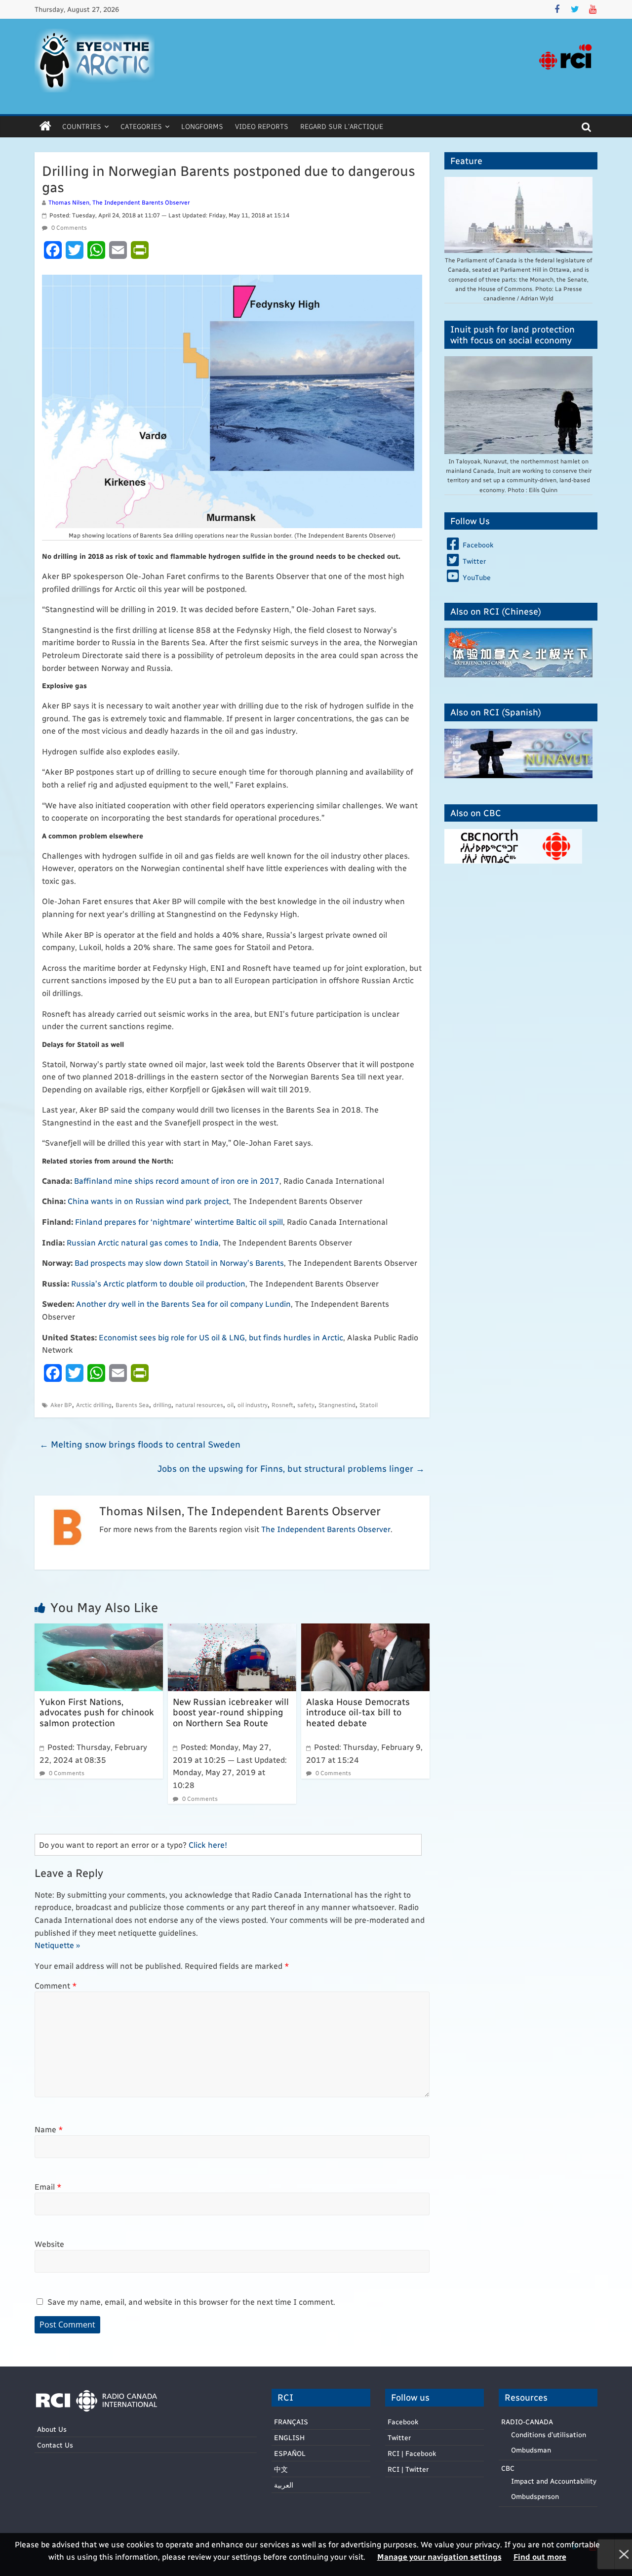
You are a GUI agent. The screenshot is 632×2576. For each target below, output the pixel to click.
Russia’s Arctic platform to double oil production (158, 1283)
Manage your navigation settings (439, 2556)
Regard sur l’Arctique (342, 126)
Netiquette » (57, 1945)
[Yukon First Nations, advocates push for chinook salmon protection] (99, 1630)
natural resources (199, 1405)
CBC (508, 2468)
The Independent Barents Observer (326, 1529)
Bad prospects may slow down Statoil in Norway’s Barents (179, 1263)
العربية (284, 2485)
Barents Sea (132, 1405)
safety (306, 1405)
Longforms (202, 126)
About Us (52, 2429)
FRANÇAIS (291, 2422)
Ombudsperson (535, 2496)
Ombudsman (531, 2450)
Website (49, 2244)
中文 (281, 2469)
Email (48, 2186)
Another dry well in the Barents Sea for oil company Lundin (183, 1304)
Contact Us (55, 2445)
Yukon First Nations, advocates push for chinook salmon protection (97, 1712)
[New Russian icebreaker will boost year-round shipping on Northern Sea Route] (232, 1630)
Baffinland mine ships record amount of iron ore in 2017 (177, 1181)
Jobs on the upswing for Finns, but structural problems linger (291, 1468)
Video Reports (262, 126)
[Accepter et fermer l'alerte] (623, 2555)
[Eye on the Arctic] (45, 126)
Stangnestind (337, 1405)
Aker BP (61, 1405)
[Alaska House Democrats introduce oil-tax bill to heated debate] (365, 1630)
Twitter (399, 2437)
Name (49, 2129)
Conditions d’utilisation (549, 2434)
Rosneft (282, 1405)
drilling (162, 1405)
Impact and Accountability (554, 2481)
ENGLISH (289, 2437)
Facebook (403, 2422)
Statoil (369, 1405)
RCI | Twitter (408, 2469)
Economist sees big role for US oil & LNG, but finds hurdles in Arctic (221, 1337)
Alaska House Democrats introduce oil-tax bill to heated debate (358, 1712)
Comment (56, 1985)
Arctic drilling (94, 1405)
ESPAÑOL (290, 2453)
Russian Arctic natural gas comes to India (143, 1242)
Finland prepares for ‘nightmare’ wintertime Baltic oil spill (179, 1222)
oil (230, 1405)
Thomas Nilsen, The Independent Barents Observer (119, 202)
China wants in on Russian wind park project (148, 1201)
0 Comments (68, 227)
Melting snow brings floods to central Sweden (140, 1444)
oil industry (253, 1405)
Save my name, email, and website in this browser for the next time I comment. (191, 2302)
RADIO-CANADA (527, 2422)
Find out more (540, 2556)
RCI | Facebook (412, 2453)
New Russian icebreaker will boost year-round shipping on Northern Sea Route (231, 1712)
